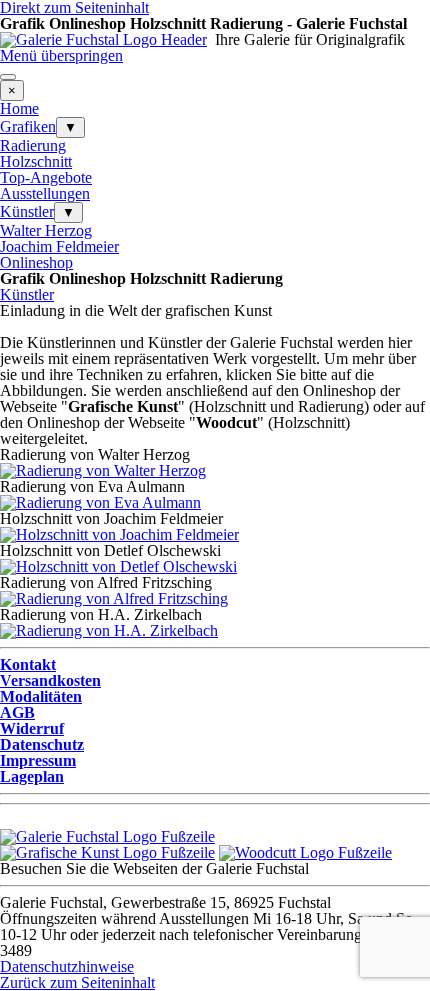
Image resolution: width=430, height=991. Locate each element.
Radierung (33, 145)
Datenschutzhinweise (67, 966)
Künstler (27, 211)
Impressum (38, 760)
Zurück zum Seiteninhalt (77, 982)
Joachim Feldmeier (59, 246)
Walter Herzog (46, 230)
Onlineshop (36, 262)
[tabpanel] (215, 40)
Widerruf (32, 728)
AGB (17, 712)
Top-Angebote (46, 177)
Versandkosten (50, 680)
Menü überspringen (61, 55)
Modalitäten (41, 696)
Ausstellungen (45, 193)
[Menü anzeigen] (8, 77)
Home (19, 108)
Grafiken (28, 126)
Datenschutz (42, 744)
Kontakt (28, 664)
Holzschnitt (36, 161)
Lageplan (32, 776)
